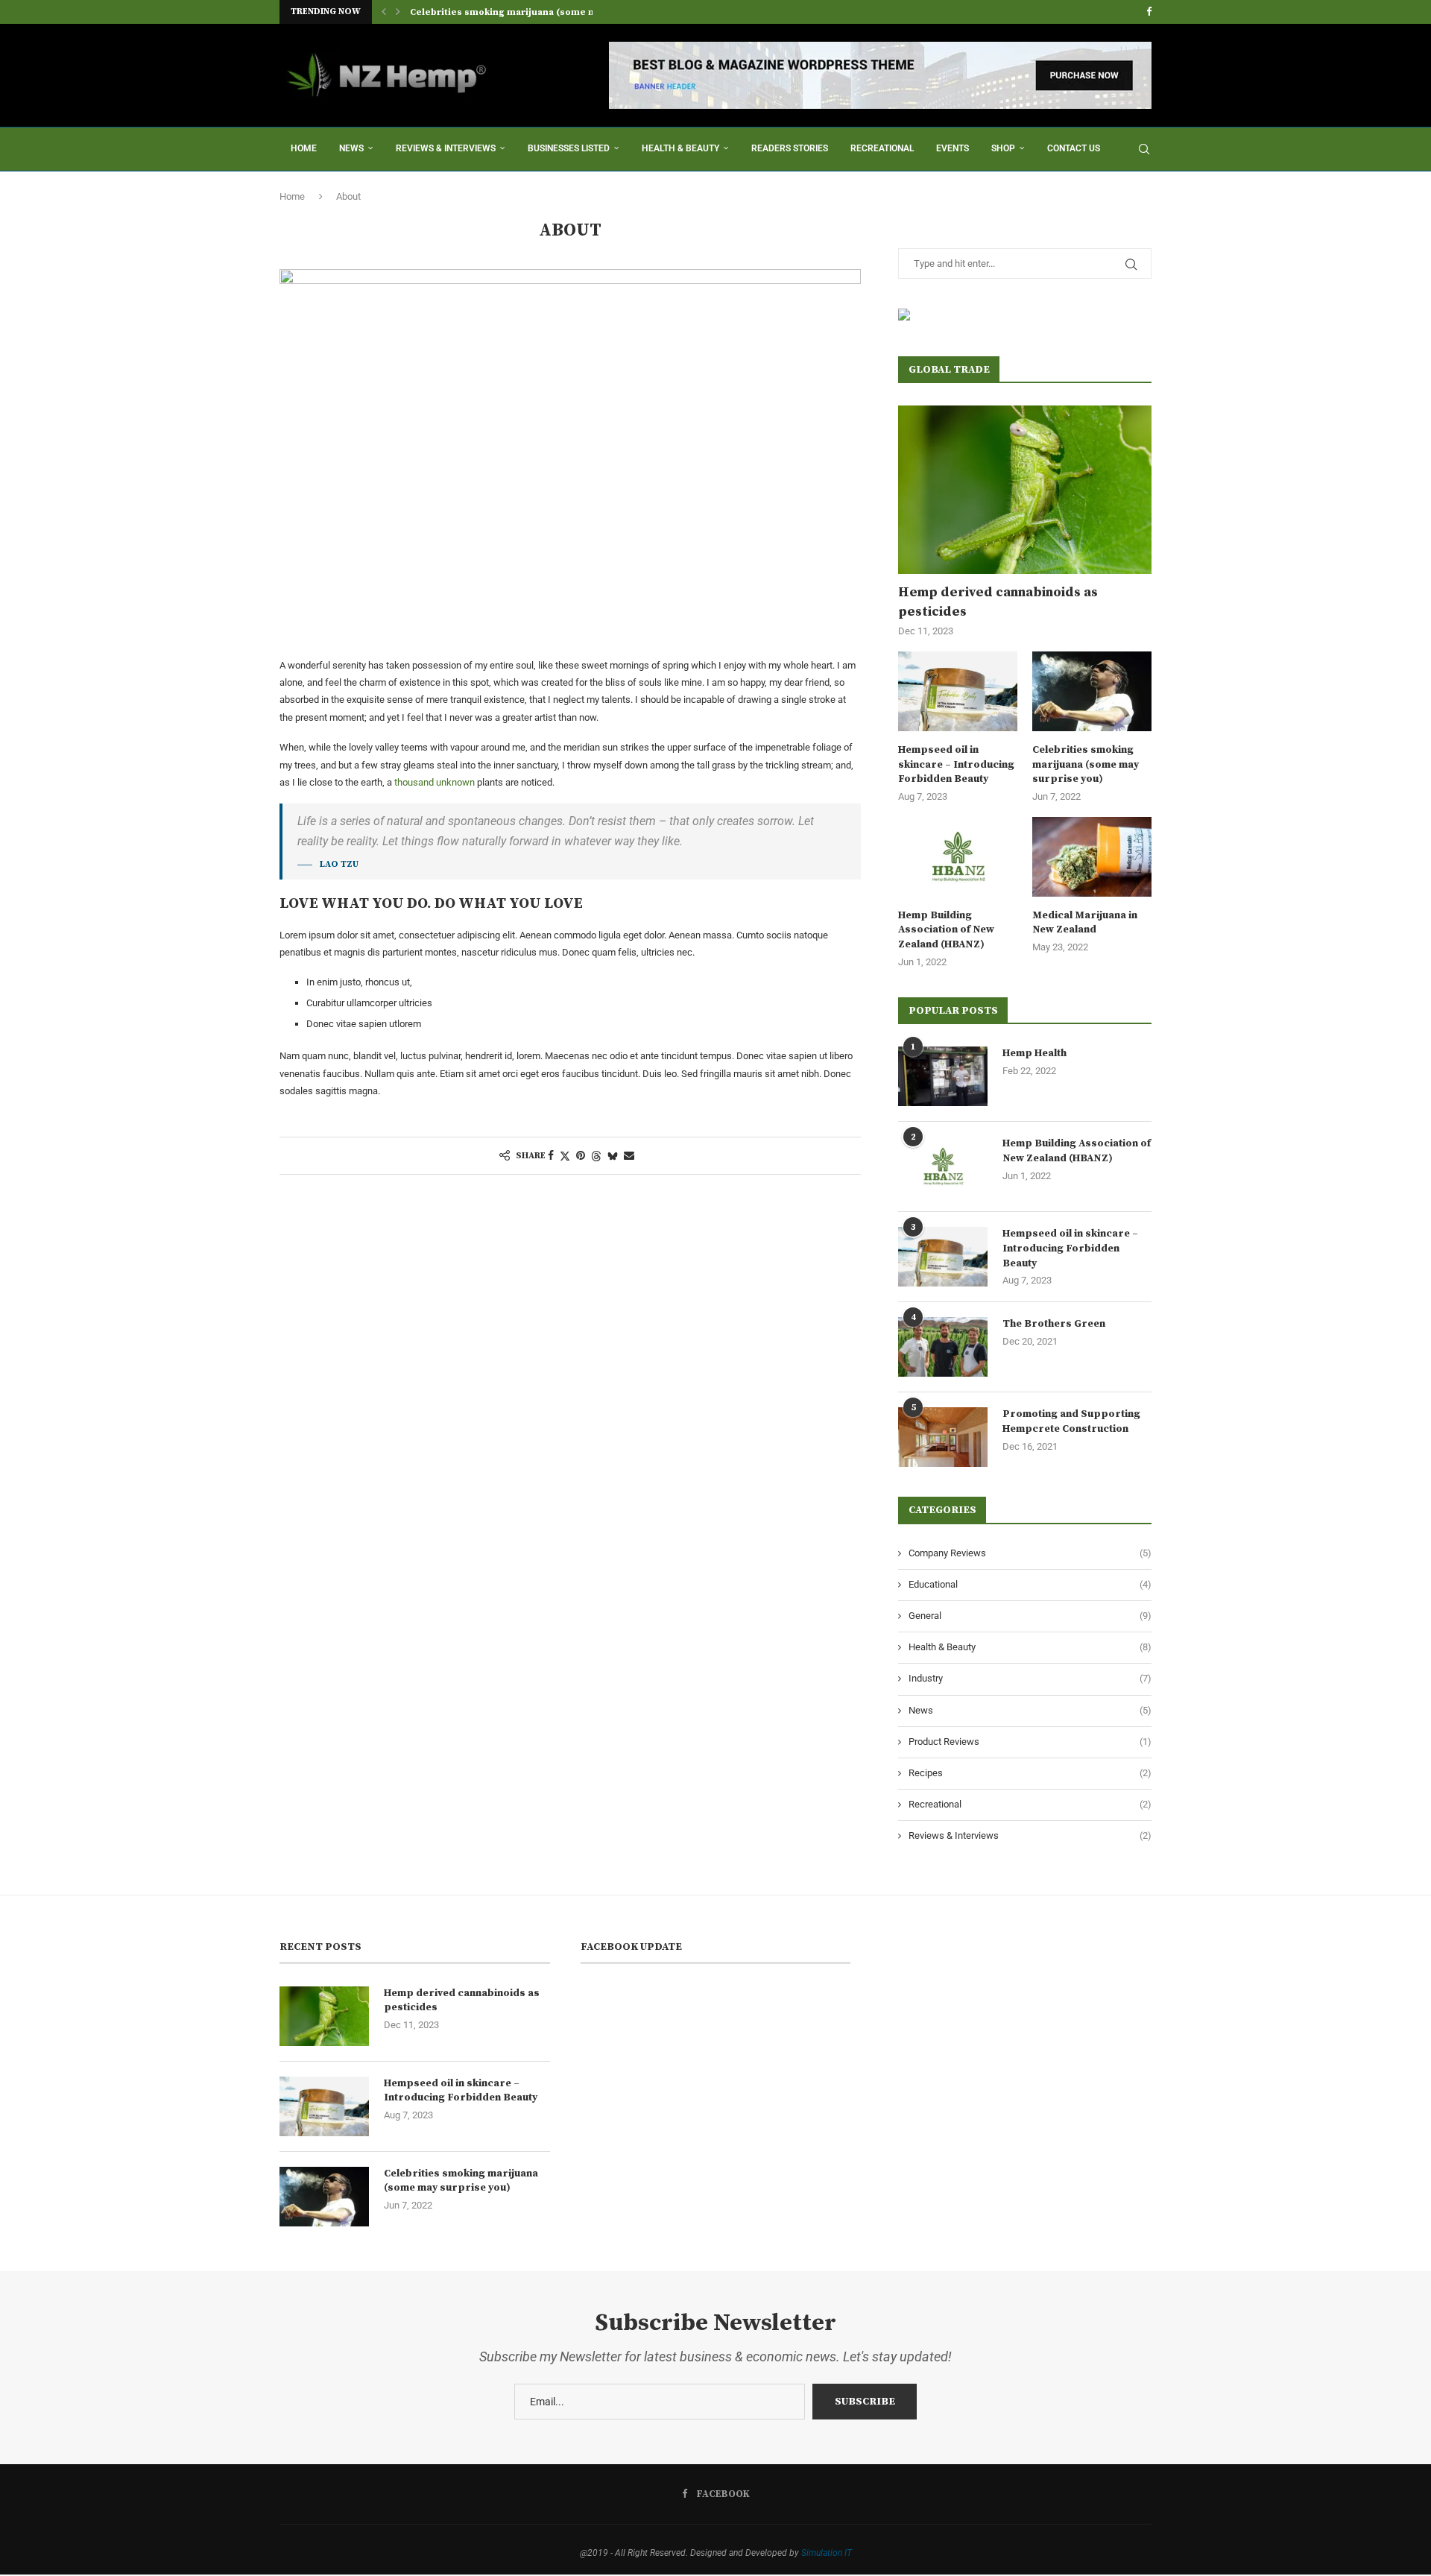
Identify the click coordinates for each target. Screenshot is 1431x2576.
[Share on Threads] (596, 1156)
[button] (384, 12)
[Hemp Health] (943, 1076)
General (1030, 1616)
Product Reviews (1030, 1742)
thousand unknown (435, 782)
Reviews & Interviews (446, 148)
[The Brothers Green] (943, 1347)
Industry (1030, 1678)
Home (304, 148)
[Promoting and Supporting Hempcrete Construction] (943, 1437)
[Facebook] (1149, 12)
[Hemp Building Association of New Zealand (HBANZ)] (958, 857)
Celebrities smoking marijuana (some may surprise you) (541, 12)
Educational (1030, 1584)
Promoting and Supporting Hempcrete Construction (1071, 1421)
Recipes (1030, 1773)
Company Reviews (1030, 1553)
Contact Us (1074, 148)
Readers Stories (790, 148)
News (351, 148)
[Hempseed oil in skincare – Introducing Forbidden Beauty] (958, 691)
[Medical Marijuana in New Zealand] (1092, 857)
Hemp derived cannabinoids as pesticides (998, 602)
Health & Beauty (680, 148)
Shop (1003, 148)
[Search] (1144, 149)
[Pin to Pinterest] (581, 1155)
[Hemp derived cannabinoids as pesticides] (1025, 490)
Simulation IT (827, 2553)
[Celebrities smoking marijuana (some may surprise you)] (1092, 691)
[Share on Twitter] (565, 1156)
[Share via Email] (629, 1155)
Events (953, 148)
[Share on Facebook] (551, 1155)
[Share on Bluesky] (613, 1156)
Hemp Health (1034, 1053)
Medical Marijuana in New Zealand (1085, 923)
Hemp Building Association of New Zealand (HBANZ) (946, 930)
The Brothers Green (1054, 1324)
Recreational (882, 148)
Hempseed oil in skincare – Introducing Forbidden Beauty (956, 764)
